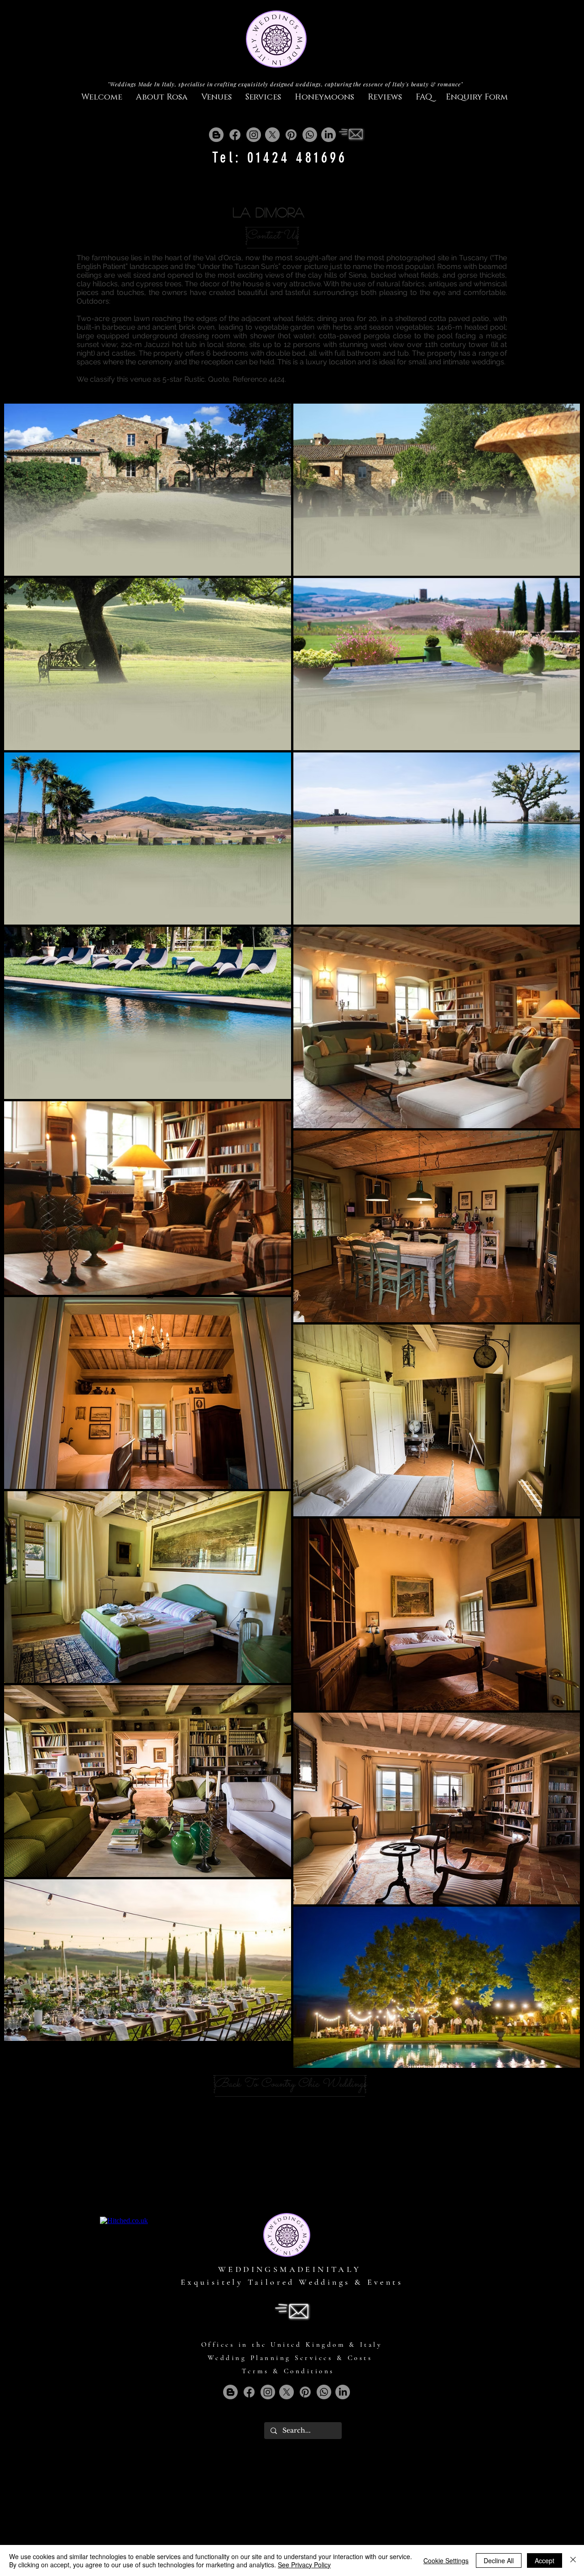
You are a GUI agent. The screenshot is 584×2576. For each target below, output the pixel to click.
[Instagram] (254, 135)
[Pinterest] (291, 135)
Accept (545, 2560)
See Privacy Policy (304, 2565)
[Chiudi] (573, 2560)
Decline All (499, 2560)
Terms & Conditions (288, 2371)
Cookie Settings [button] (446, 2560)
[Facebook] (235, 135)
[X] (272, 135)
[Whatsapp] (310, 135)
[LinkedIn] (328, 135)
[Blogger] (216, 135)
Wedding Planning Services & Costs (290, 2358)
